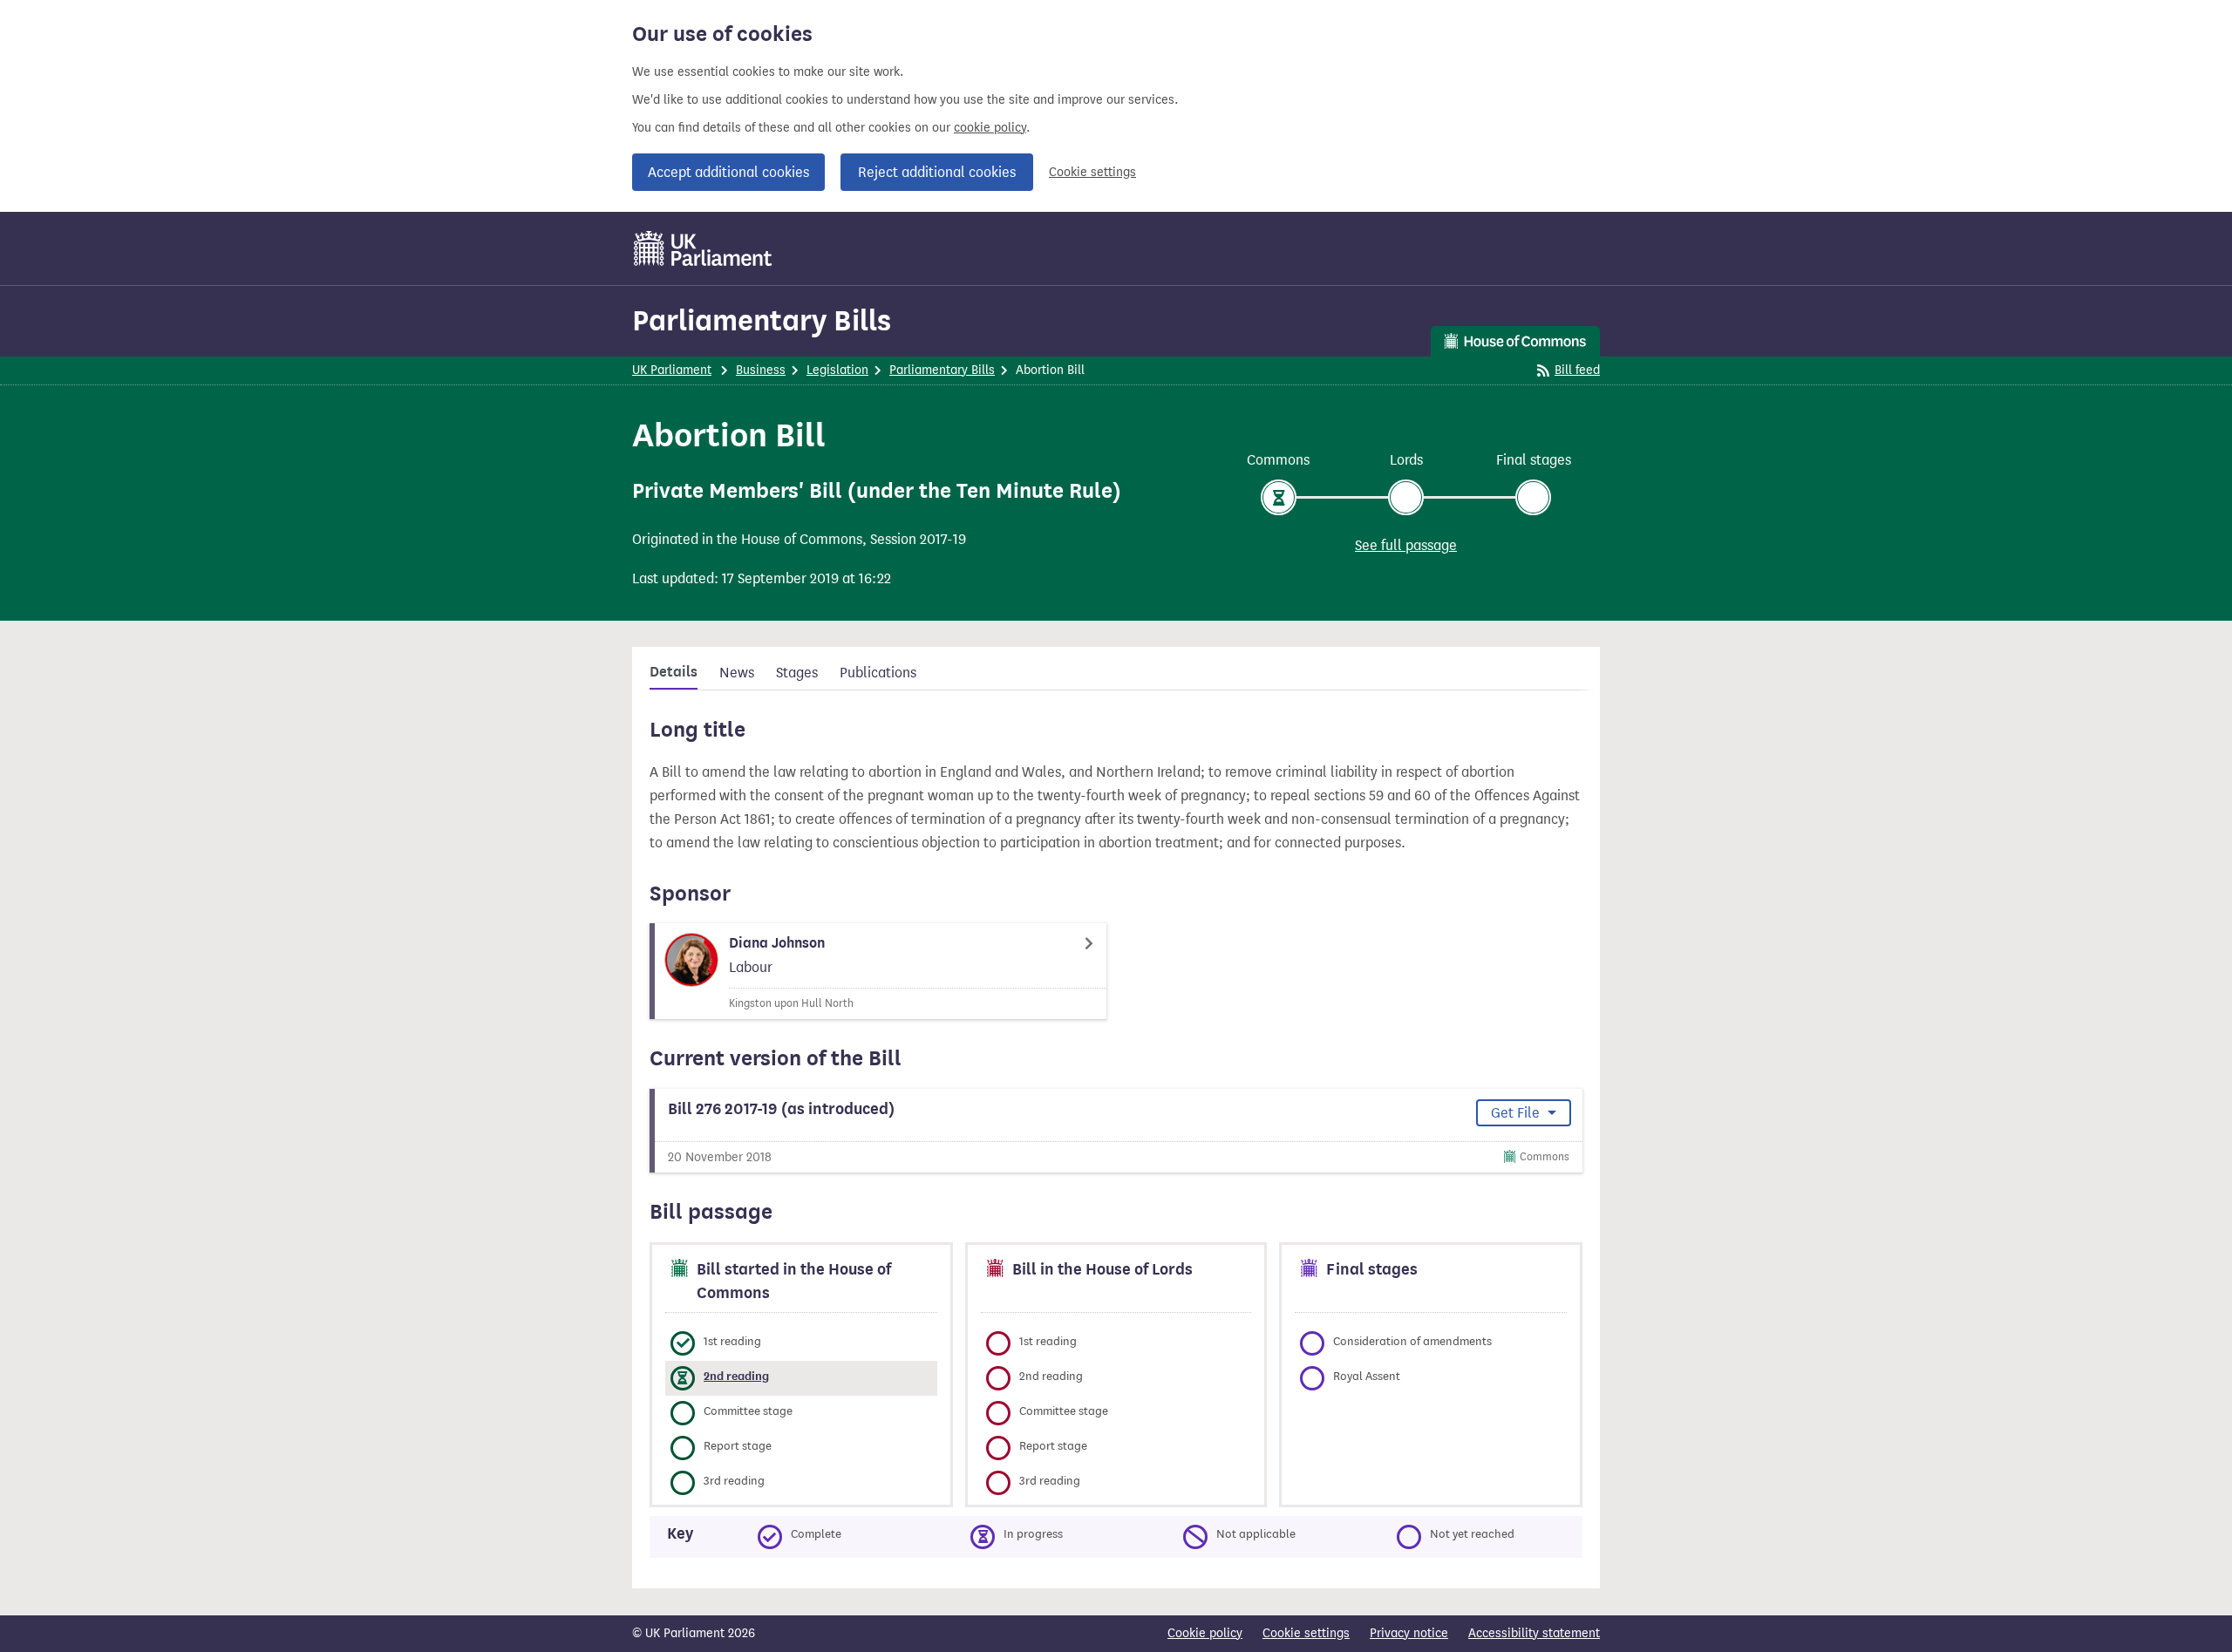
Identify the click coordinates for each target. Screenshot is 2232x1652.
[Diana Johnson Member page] (878, 971)
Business (761, 370)
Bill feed (1577, 370)
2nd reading (736, 1376)
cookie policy (990, 128)
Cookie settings (1092, 172)
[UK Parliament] (703, 248)
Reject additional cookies (937, 172)
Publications (878, 673)
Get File (1517, 1113)
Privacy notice (1409, 1633)
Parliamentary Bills (762, 320)
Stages (797, 673)
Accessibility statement (1534, 1633)
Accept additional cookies (728, 172)
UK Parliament (672, 370)
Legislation (837, 370)
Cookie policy (1205, 1633)
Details (674, 672)
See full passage (1406, 545)
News (737, 673)
